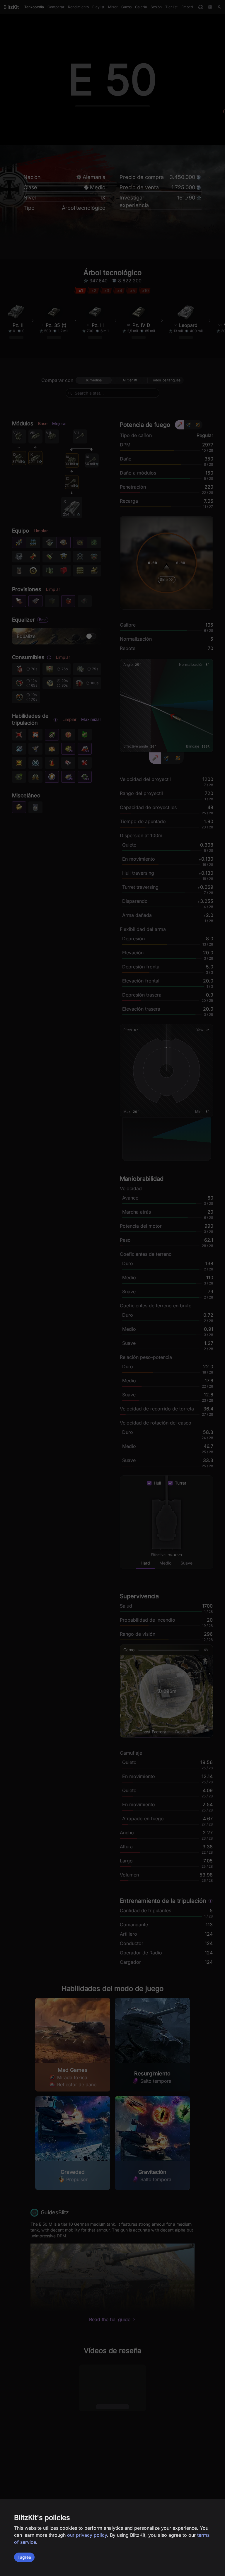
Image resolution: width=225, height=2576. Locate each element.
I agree (24, 2557)
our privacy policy (87, 2535)
